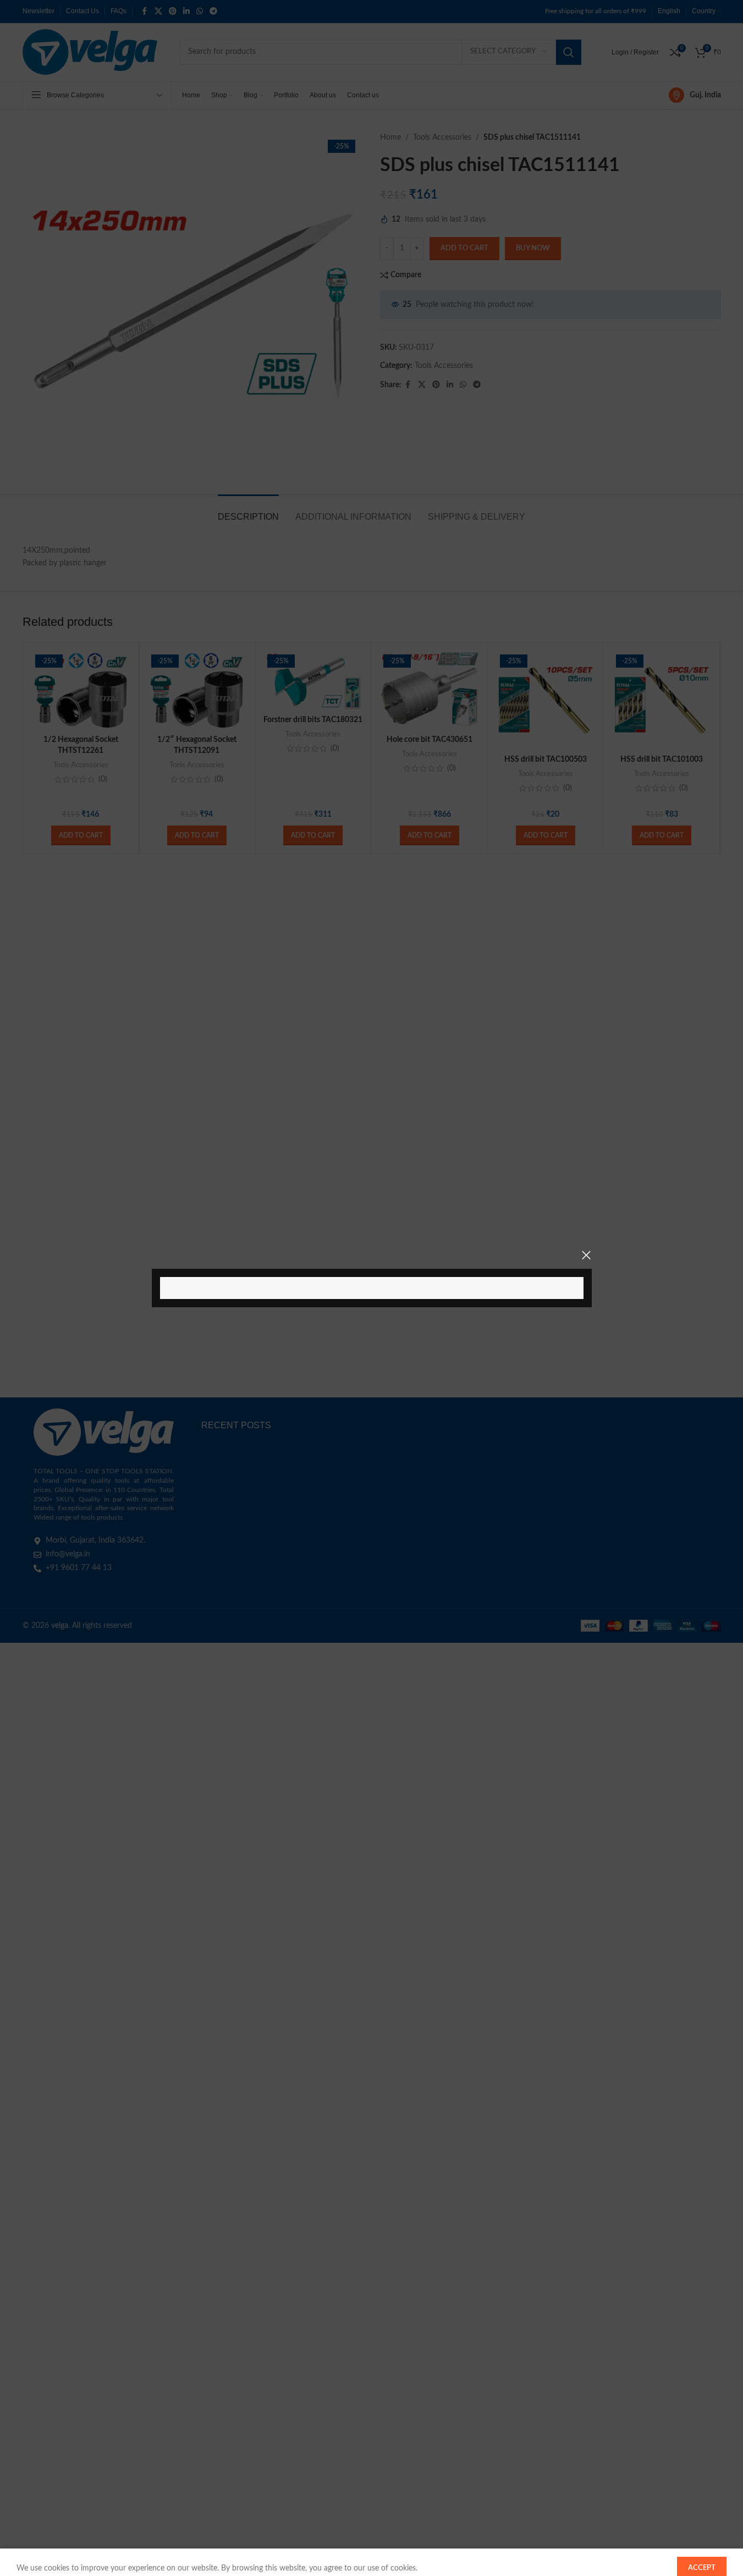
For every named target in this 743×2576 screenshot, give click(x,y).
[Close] (586, 1255)
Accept (702, 2556)
